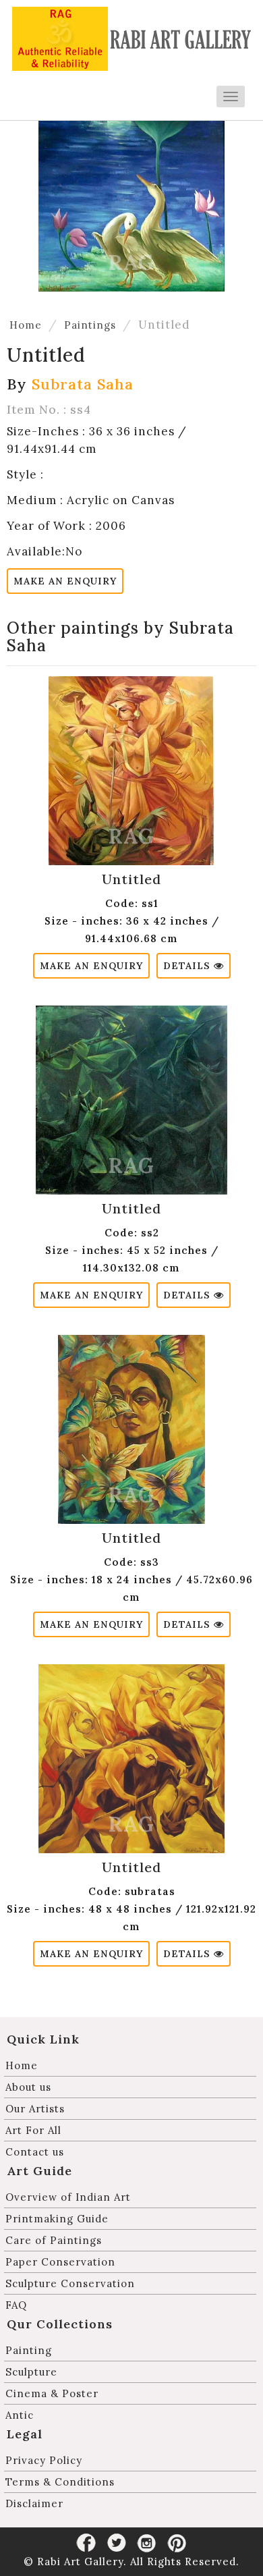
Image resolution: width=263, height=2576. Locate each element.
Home (26, 325)
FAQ (16, 2305)
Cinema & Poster (52, 2393)
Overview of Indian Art (68, 2197)
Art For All (33, 2130)
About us (28, 2087)
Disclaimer (34, 2503)
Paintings (90, 325)
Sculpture (31, 2372)
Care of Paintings (54, 2240)
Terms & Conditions (60, 2482)
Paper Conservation (60, 2262)
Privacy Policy (44, 2460)
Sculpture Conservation (70, 2283)
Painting (29, 2350)
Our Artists (35, 2109)
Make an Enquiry (65, 581)
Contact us (35, 2152)
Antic (20, 2415)
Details (188, 966)
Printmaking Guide (57, 2219)
